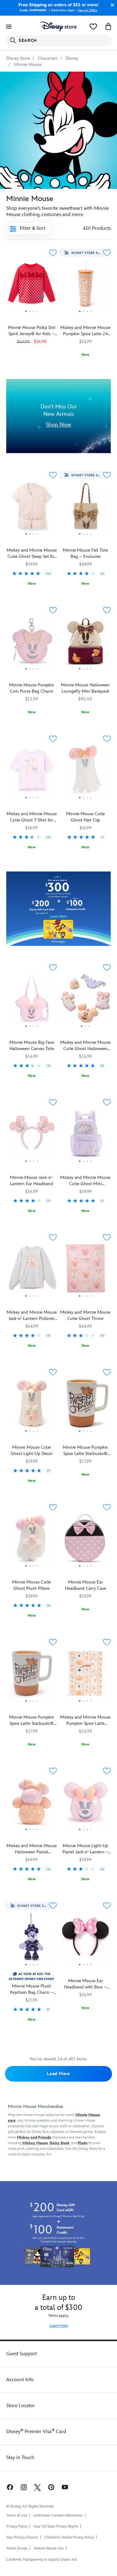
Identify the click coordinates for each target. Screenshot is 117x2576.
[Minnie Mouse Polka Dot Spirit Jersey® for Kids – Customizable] (32, 286)
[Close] (111, 5)
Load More (58, 2074)
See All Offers (88, 10)
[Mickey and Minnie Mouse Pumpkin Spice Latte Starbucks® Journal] (86, 1675)
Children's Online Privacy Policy (69, 2537)
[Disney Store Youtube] (65, 2487)
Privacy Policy (17, 2526)
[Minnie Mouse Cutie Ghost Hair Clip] (86, 800)
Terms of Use (17, 2515)
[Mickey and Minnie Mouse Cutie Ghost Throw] (86, 1299)
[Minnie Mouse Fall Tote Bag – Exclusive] (86, 537)
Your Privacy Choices (22, 2538)
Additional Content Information (58, 2515)
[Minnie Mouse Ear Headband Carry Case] (86, 1541)
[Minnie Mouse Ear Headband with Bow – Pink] (86, 1939)
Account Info (20, 2380)
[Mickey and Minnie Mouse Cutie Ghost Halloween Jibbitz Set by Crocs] (86, 1029)
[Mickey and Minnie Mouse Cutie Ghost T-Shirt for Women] (32, 800)
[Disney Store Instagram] (24, 2487)
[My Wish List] (93, 27)
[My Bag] (108, 27)
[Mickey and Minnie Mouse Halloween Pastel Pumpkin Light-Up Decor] (32, 1832)
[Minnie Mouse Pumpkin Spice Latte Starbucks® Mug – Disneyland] (32, 1675)
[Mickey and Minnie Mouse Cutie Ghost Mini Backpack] (86, 1164)
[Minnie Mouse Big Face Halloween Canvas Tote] (32, 1029)
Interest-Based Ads (49, 2548)
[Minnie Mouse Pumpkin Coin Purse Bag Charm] (32, 644)
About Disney (17, 2548)
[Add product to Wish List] (53, 253)
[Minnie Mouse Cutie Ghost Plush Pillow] (32, 1569)
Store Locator (21, 2406)
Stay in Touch (20, 2458)
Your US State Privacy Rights (56, 2526)
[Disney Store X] (37, 2487)
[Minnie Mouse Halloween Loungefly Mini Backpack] (86, 644)
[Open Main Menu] (9, 27)
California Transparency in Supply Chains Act (41, 2560)
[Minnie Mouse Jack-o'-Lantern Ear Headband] (32, 1164)
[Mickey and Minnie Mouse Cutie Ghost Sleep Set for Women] (32, 537)
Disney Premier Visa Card (36, 2432)
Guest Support (22, 2354)
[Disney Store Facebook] (9, 2487)
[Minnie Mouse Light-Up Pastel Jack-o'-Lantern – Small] (86, 1832)
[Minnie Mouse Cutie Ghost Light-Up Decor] (32, 1434)
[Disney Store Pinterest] (51, 2487)
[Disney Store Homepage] (58, 27)
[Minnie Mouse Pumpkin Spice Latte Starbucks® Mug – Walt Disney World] (86, 1406)
